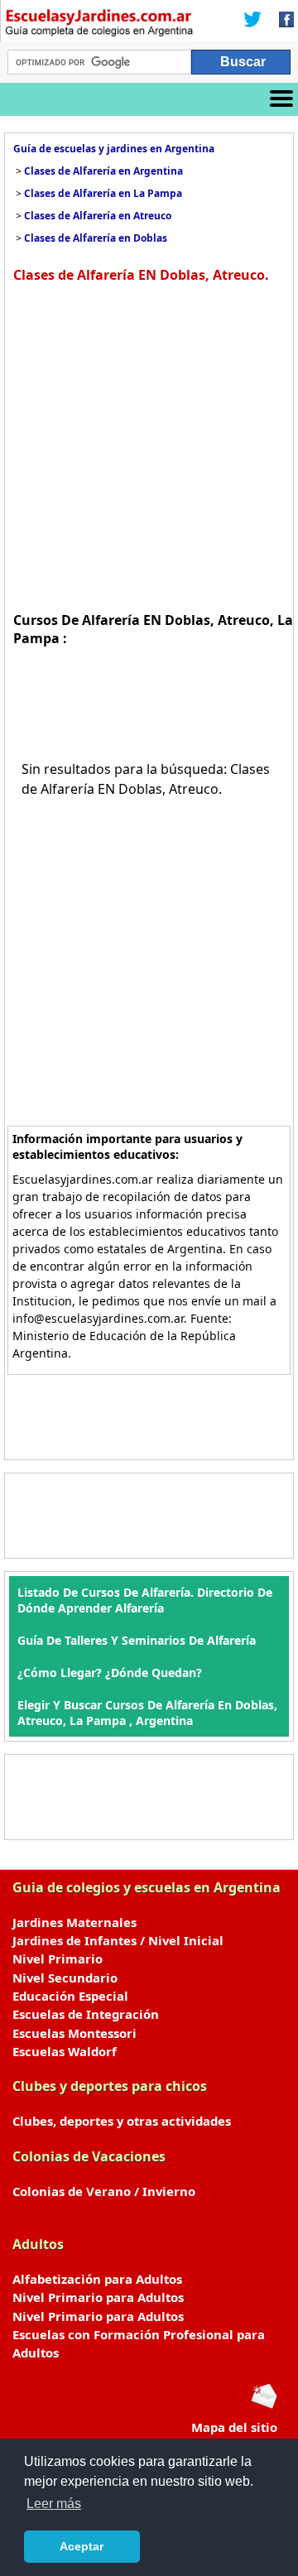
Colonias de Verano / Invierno (104, 2191)
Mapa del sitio (234, 2427)
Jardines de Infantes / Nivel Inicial (118, 1940)
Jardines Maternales (74, 1922)
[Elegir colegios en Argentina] (99, 25)
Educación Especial (70, 1996)
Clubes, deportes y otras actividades (122, 2121)
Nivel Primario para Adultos (98, 2297)
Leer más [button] (54, 2504)
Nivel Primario (58, 1958)
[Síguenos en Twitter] (252, 21)
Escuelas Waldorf (65, 2051)
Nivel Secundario (65, 1978)
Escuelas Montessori (74, 2033)
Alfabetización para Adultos (97, 2279)
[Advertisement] (149, 445)
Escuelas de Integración (86, 2014)
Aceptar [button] (82, 2546)
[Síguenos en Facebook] (281, 21)
